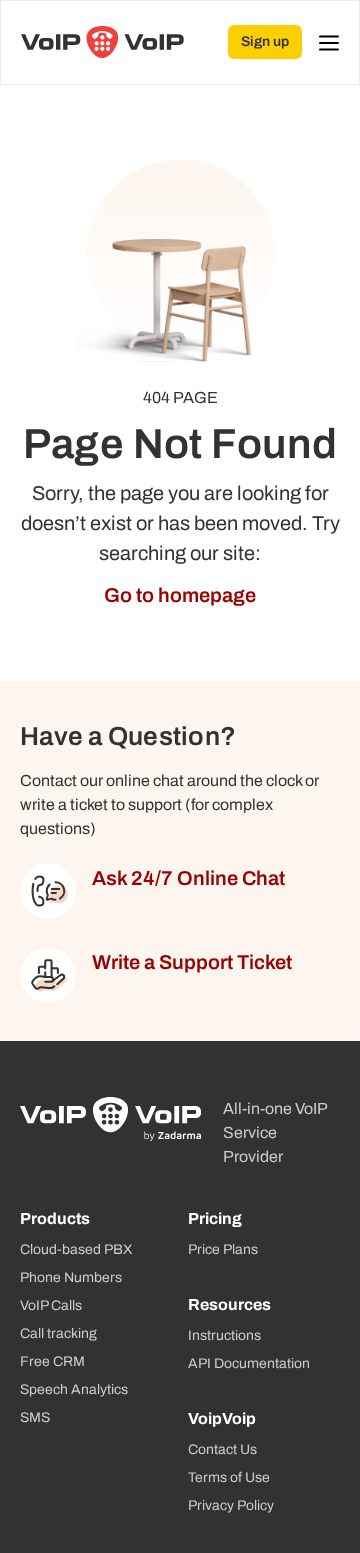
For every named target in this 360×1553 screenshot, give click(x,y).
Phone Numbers (71, 1277)
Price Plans (223, 1249)
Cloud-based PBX (76, 1249)
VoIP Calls (51, 1305)
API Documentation (249, 1363)
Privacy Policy (231, 1505)
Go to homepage (180, 595)
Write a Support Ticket (192, 962)
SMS (35, 1417)
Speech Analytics (74, 1389)
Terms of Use (229, 1477)
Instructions (224, 1335)
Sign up (265, 41)
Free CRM (52, 1361)
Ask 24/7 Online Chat (188, 878)
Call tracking (58, 1333)
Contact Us (222, 1449)
